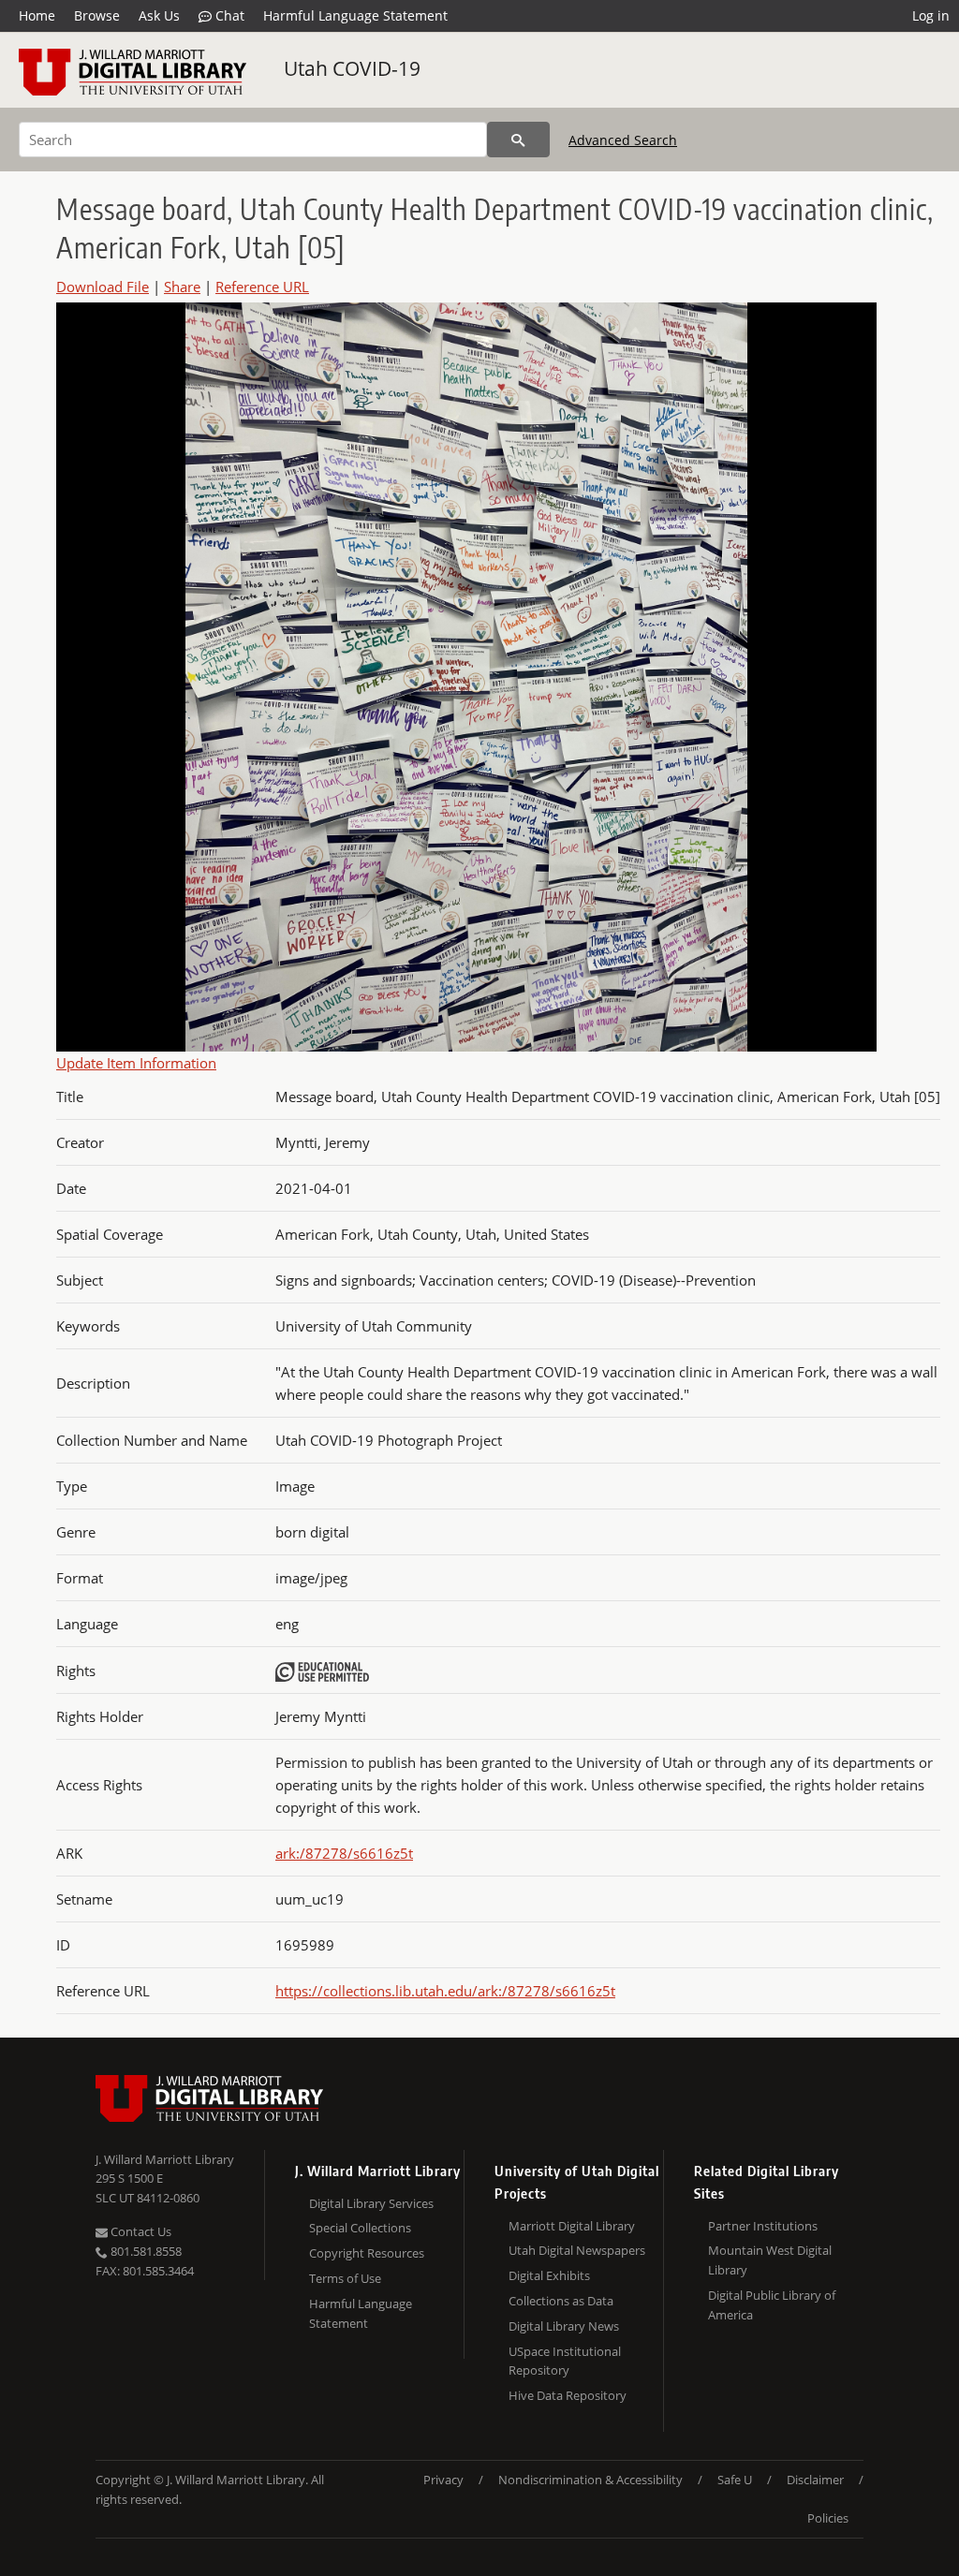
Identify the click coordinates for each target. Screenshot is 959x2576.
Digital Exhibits (549, 2275)
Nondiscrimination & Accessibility (590, 2480)
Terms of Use (345, 2278)
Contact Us (140, 2231)
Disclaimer (815, 2480)
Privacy (443, 2480)
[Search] (518, 140)
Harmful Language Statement (355, 15)
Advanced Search (623, 140)
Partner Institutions (763, 2226)
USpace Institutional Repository (565, 2361)
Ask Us (159, 15)
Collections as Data (561, 2301)
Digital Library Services (371, 2203)
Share (182, 287)
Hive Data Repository (568, 2395)
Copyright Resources (367, 2253)
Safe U (735, 2480)
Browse (97, 15)
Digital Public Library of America (772, 2305)
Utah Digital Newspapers (577, 2250)
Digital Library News (564, 2326)
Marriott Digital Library (572, 2226)
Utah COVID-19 (352, 68)
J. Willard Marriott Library (165, 2159)
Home (37, 15)
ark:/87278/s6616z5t (344, 1853)
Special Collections (360, 2228)
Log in (931, 15)
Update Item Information (136, 1063)
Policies (828, 2518)
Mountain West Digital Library (770, 2260)
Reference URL (262, 287)
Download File (103, 287)
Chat (228, 15)
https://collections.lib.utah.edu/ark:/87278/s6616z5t (445, 1991)
